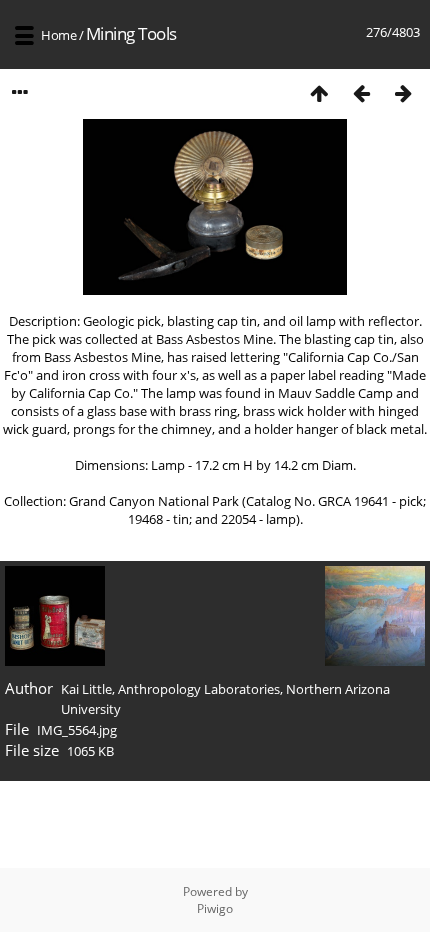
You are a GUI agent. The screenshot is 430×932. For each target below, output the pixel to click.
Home (58, 35)
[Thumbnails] (319, 92)
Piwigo (215, 908)
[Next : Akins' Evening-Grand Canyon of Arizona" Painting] (403, 92)
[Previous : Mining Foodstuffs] (361, 92)
